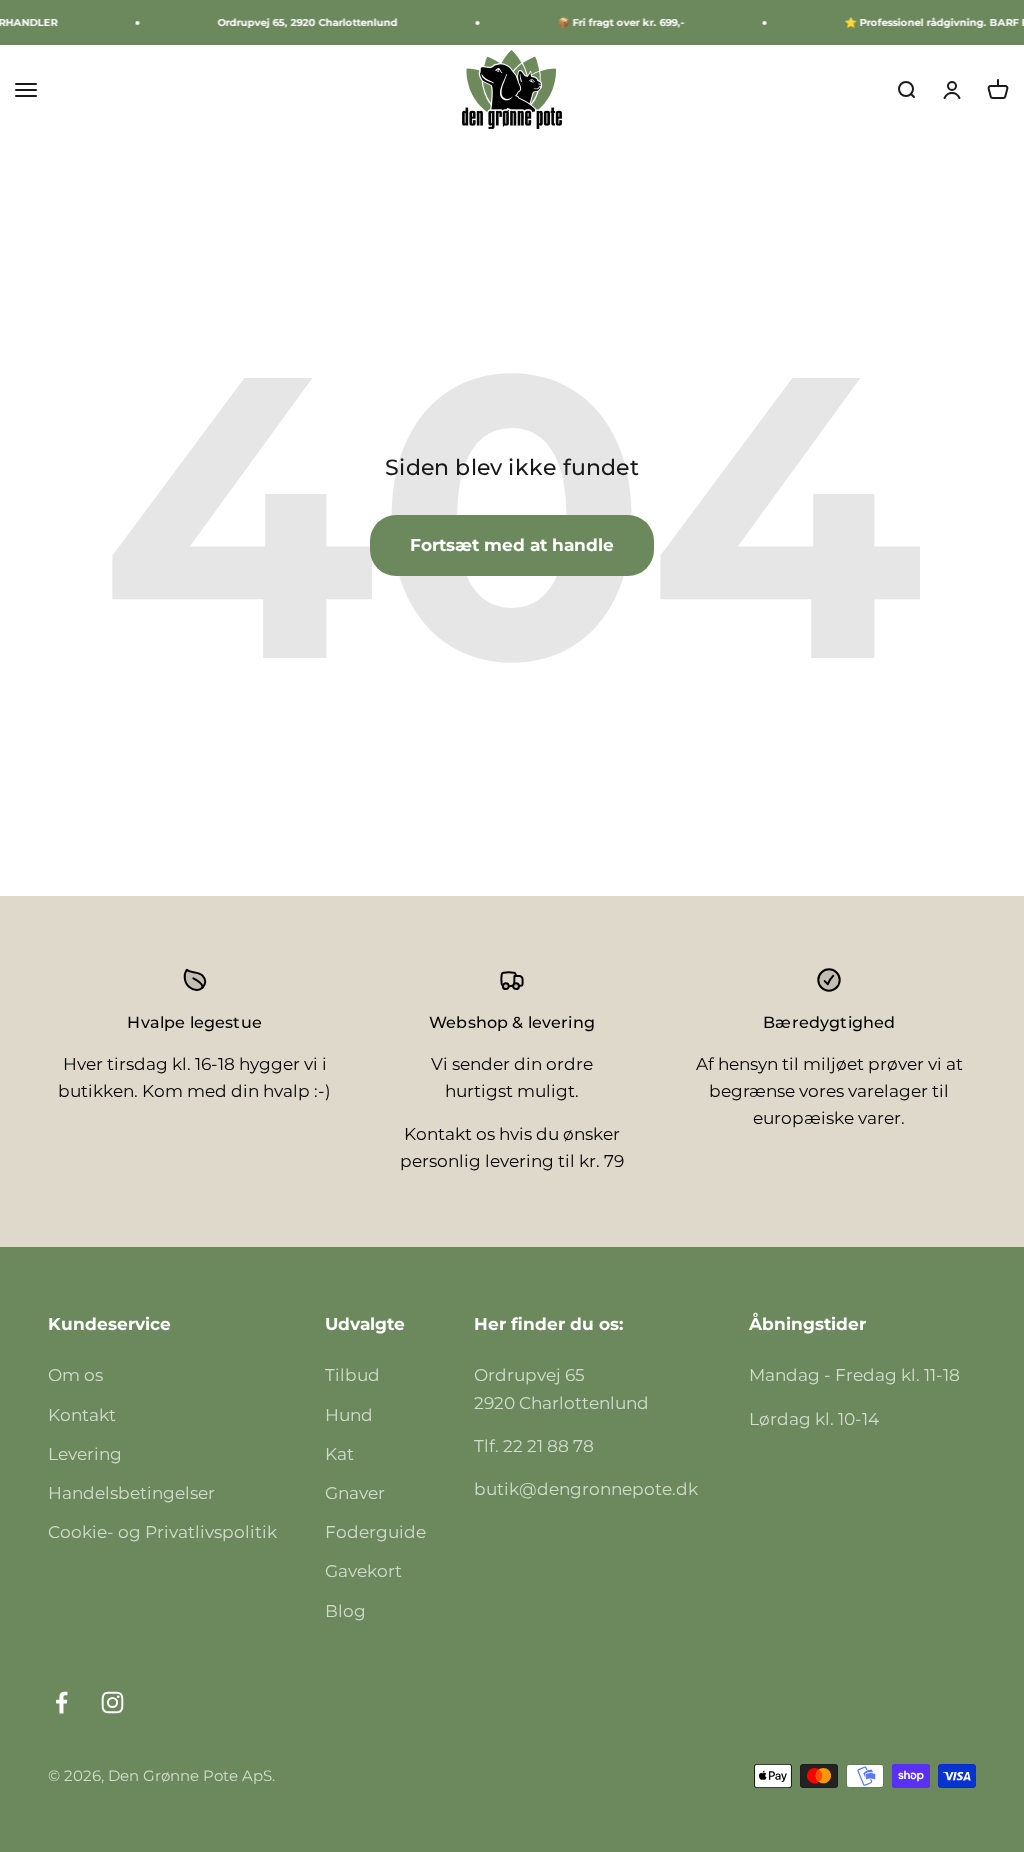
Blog (345, 1611)
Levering (85, 1454)
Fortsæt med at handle (512, 545)
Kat (339, 1454)
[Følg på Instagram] (112, 1702)
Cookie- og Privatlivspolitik (162, 1532)
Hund (349, 1415)
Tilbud (352, 1375)
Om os (75, 1375)
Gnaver (355, 1493)
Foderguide (375, 1532)
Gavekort (363, 1571)
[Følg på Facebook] (61, 1702)
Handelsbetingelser (131, 1493)
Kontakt (82, 1415)
